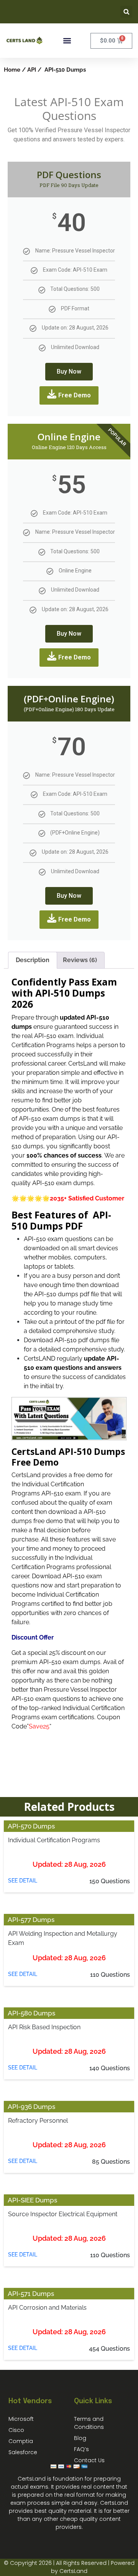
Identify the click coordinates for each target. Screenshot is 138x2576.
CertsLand (73, 2571)
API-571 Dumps (31, 2294)
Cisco (16, 2430)
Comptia (21, 2441)
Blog (80, 2438)
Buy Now (69, 371)
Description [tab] (33, 960)
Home (12, 70)
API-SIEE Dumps (32, 2200)
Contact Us (89, 2460)
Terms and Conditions (89, 2423)
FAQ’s (81, 2449)
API (32, 70)
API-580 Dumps (31, 2013)
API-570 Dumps (31, 1826)
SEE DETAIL (23, 1881)
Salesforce (23, 2452)
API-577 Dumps (31, 1920)
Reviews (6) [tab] (80, 960)
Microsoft (21, 2419)
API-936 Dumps (31, 2107)
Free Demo (75, 395)
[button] (126, 12)
